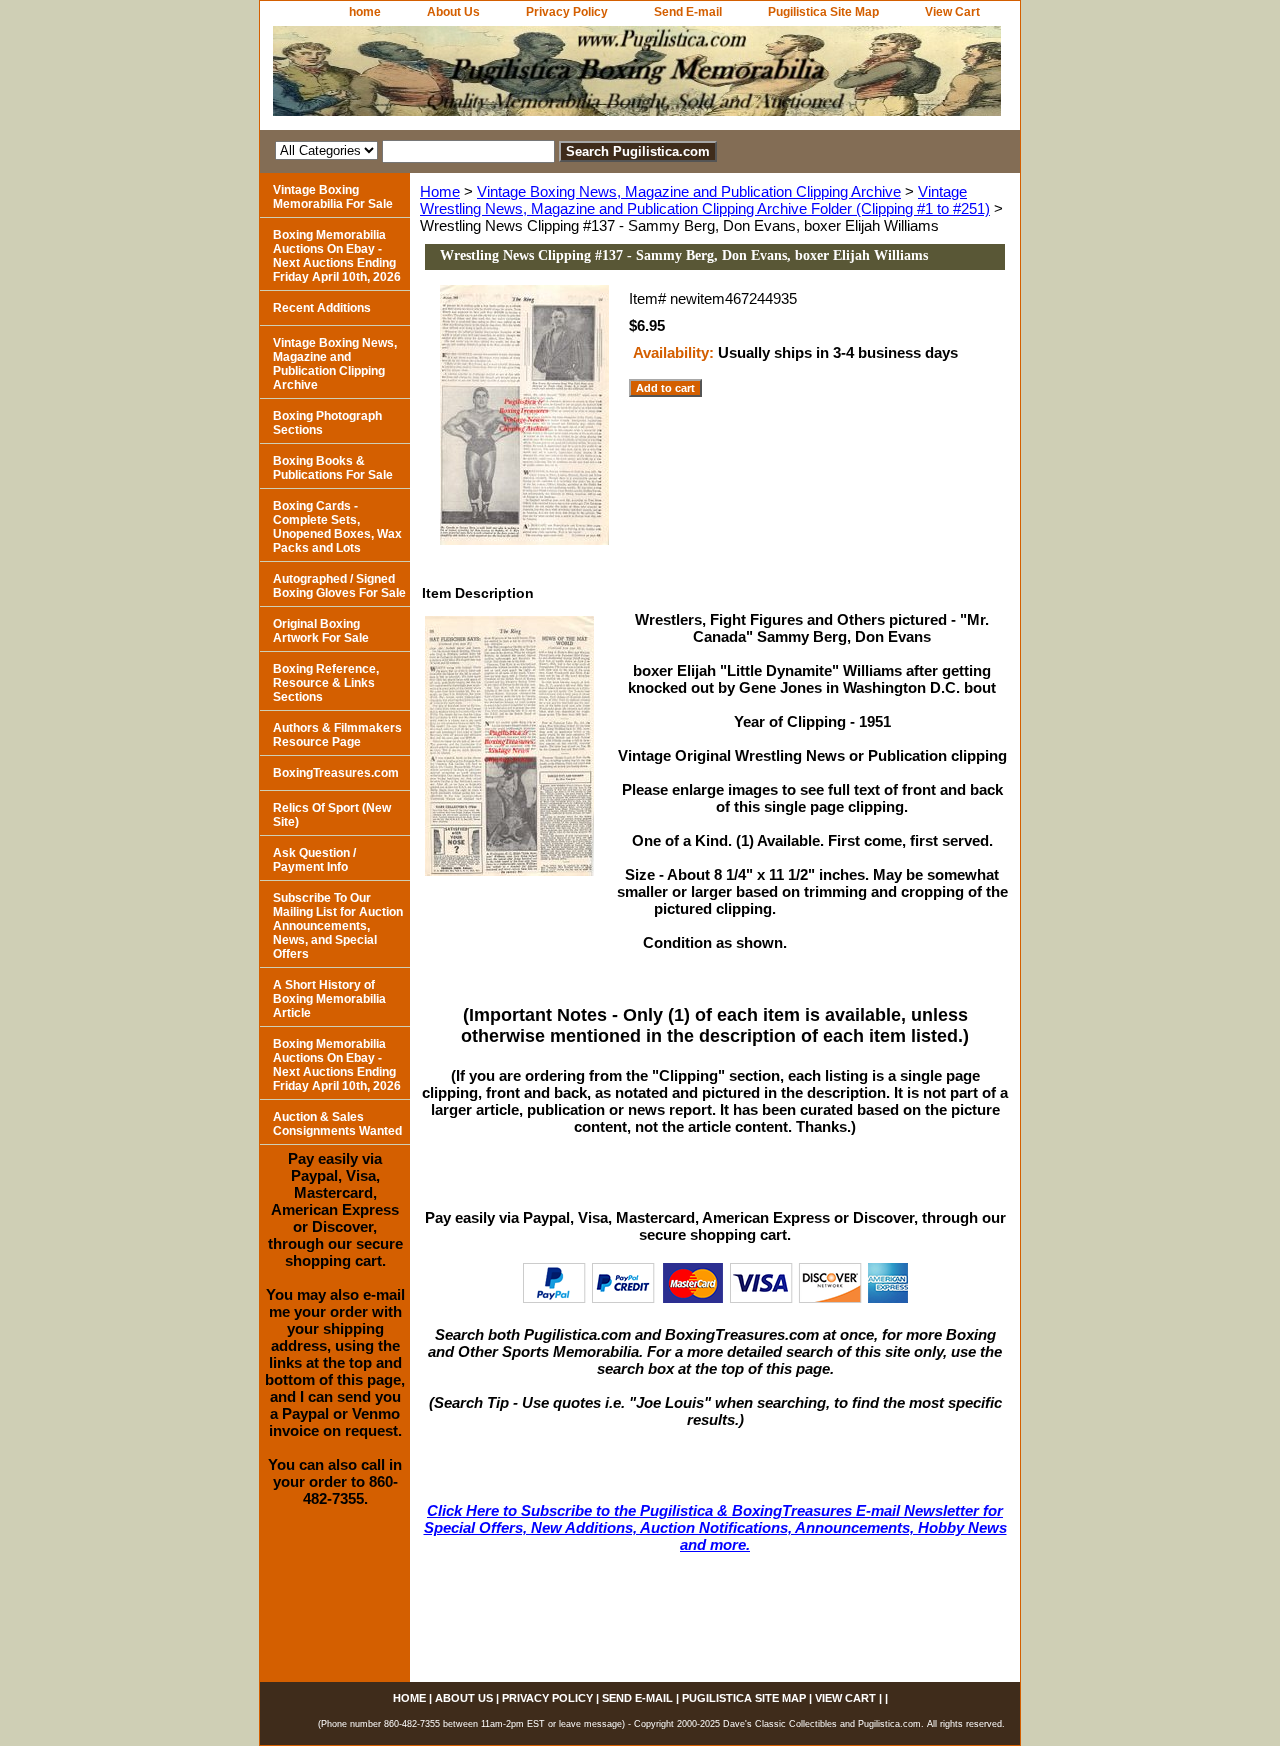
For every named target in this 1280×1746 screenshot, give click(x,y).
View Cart (952, 12)
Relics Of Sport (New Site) (332, 815)
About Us (453, 12)
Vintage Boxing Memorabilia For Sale (333, 197)
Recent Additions (322, 308)
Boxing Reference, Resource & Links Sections (326, 683)
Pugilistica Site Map (823, 12)
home (365, 12)
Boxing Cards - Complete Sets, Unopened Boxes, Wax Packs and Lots (337, 527)
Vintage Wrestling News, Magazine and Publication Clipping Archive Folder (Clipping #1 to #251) (705, 200)
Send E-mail (688, 12)
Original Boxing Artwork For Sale (321, 631)
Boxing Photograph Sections (327, 423)
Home (440, 191)
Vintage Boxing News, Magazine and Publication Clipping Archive (689, 191)
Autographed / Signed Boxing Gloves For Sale (339, 586)
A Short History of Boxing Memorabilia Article (329, 999)
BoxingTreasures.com (336, 773)
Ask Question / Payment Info (314, 860)
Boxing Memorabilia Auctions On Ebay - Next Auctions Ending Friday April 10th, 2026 (337, 256)
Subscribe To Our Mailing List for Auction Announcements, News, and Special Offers (338, 926)
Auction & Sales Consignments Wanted (337, 1124)
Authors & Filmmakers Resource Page (337, 735)
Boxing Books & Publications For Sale (333, 468)
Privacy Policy (567, 12)
